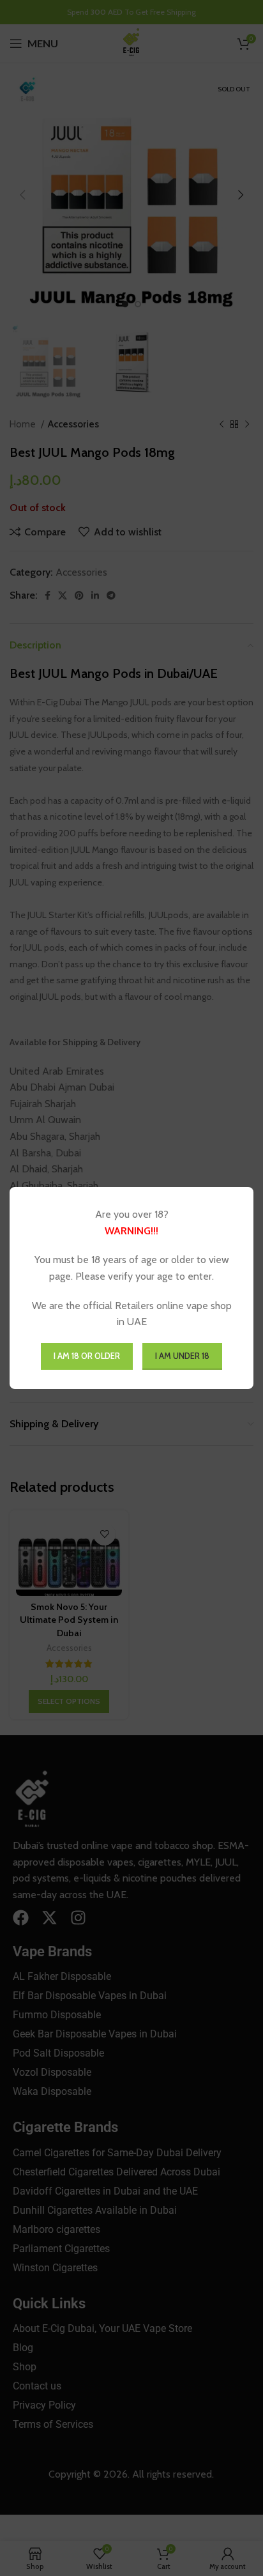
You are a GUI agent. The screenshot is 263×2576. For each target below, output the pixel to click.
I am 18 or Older (87, 1356)
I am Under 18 (182, 1356)
